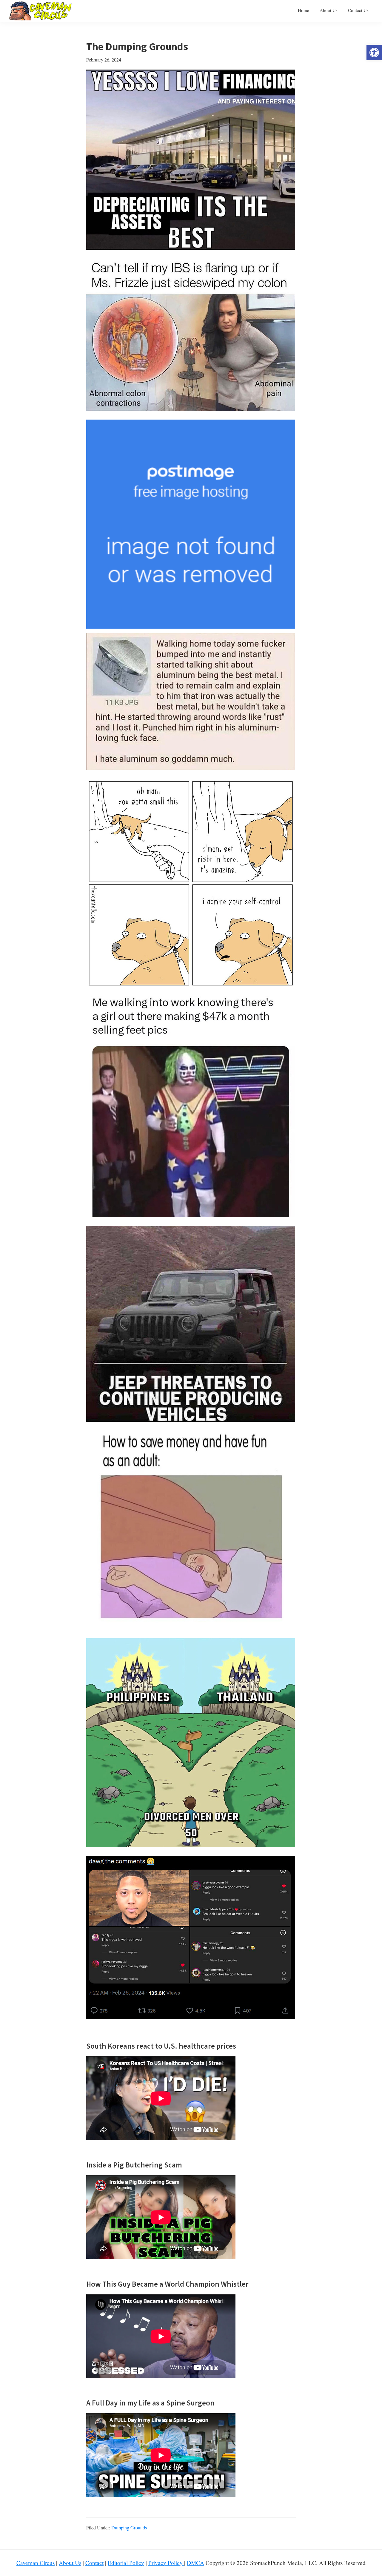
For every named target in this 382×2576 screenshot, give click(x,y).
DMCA (195, 2563)
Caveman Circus (36, 2563)
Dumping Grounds (129, 2527)
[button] (374, 53)
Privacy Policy (166, 2563)
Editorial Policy (126, 2563)
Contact (94, 2563)
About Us (70, 2563)
